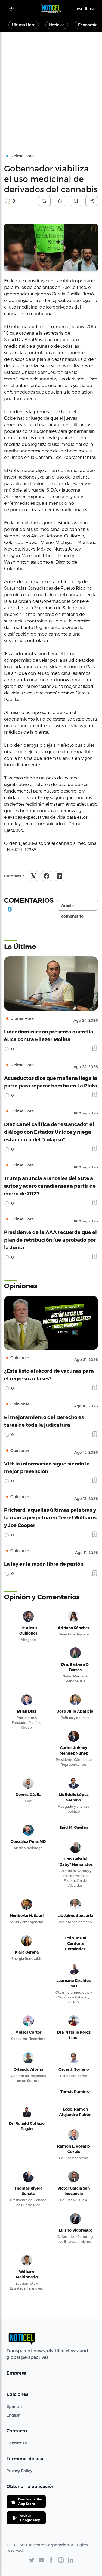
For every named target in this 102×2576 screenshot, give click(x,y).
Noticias (57, 25)
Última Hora (24, 25)
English (13, 2415)
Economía (88, 25)
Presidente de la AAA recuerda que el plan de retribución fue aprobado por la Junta (50, 1240)
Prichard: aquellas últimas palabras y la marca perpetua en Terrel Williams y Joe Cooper (50, 1517)
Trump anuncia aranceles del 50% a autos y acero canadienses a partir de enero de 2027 (50, 1186)
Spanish (14, 2406)
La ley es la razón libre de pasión (44, 1564)
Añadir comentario (72, 907)
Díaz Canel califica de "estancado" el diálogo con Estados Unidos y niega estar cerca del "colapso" (49, 1132)
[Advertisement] (51, 86)
